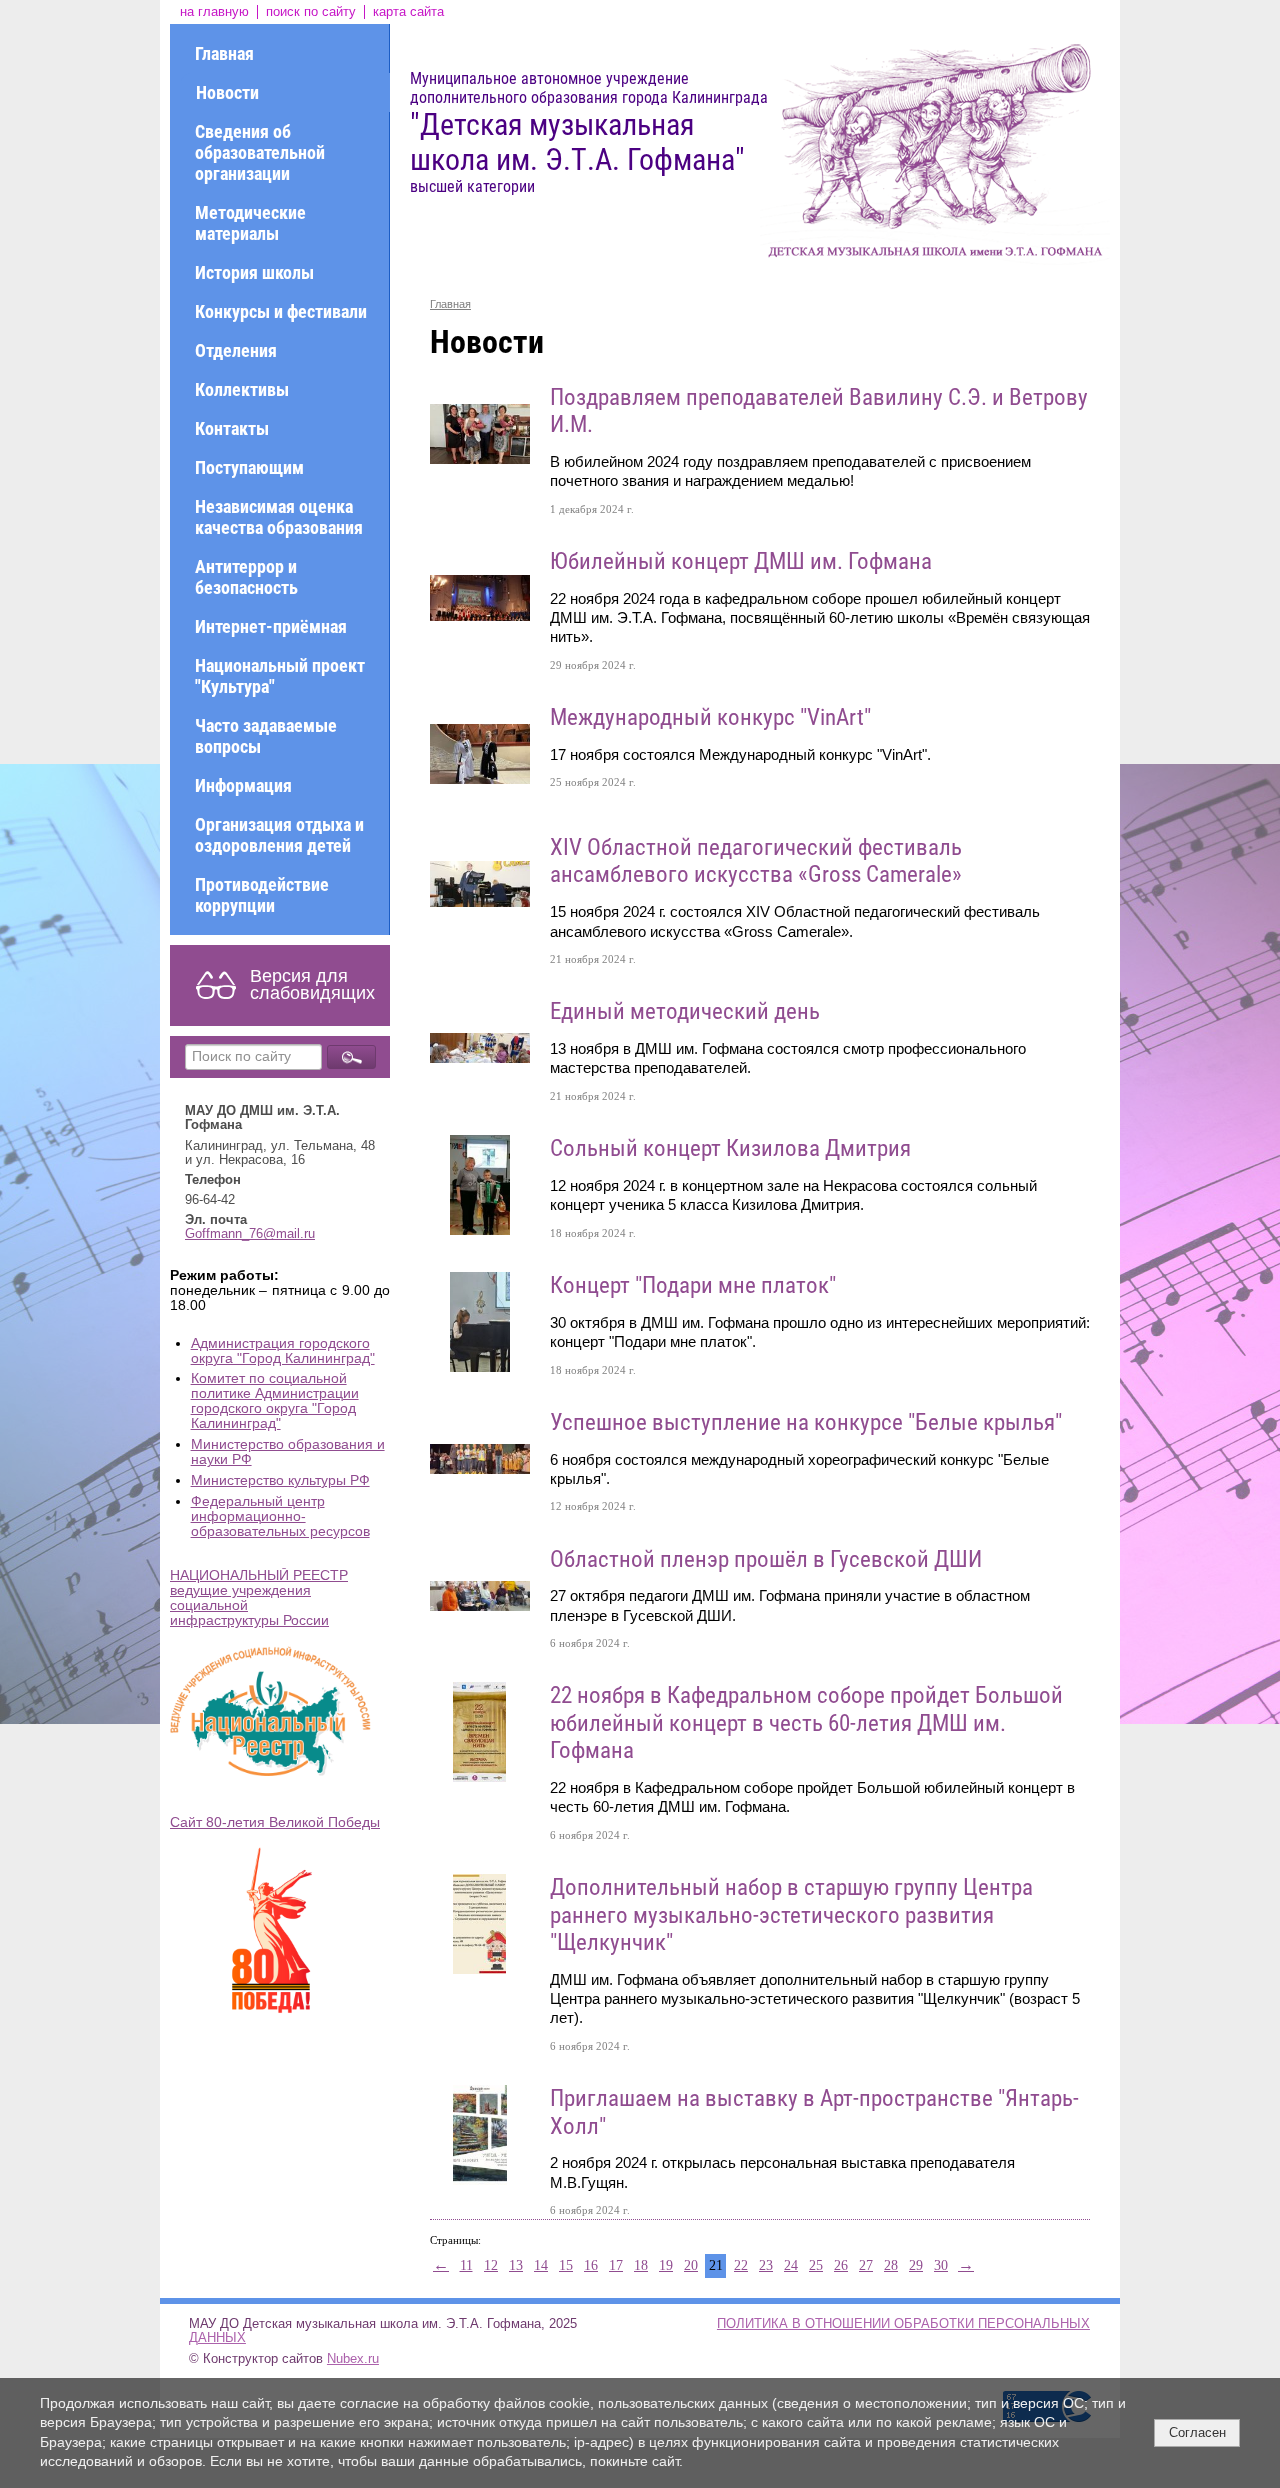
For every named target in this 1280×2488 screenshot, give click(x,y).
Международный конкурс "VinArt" (710, 717)
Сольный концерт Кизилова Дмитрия (730, 1148)
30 (941, 2265)
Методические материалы (250, 223)
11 (466, 2265)
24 (791, 2265)
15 (566, 2265)
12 (491, 2265)
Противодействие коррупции (262, 895)
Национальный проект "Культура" (280, 676)
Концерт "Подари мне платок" (693, 1285)
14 (541, 2265)
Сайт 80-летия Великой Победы (275, 1822)
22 (741, 2265)
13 (516, 2265)
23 (766, 2265)
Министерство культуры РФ (280, 1480)
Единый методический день (685, 1011)
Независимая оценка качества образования (279, 517)
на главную (214, 12)
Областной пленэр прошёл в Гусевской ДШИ (766, 1559)
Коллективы (242, 389)
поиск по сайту (311, 12)
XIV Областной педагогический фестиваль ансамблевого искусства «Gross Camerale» (756, 861)
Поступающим (249, 467)
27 (866, 2265)
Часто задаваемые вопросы (266, 736)
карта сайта (408, 12)
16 (591, 2265)
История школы (254, 272)
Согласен (1197, 2432)
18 (641, 2265)
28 (891, 2265)
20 (691, 2265)
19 (666, 2265)
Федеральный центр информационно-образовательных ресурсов (280, 1516)
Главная (224, 53)
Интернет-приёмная (271, 626)
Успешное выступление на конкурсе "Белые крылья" (806, 1422)
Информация (243, 785)
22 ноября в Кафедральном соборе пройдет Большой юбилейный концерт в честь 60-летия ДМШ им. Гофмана (806, 1723)
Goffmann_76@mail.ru (250, 1234)
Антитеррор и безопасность (246, 577)
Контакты (232, 428)
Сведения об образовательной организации (260, 152)
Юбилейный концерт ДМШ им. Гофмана (741, 561)
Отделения (236, 350)
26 (841, 2265)
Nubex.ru (353, 2359)
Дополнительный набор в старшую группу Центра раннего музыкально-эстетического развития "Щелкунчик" (791, 1915)
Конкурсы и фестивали (281, 311)
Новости (227, 92)
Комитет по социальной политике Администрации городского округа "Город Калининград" (275, 1401)
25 (816, 2265)
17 (616, 2265)
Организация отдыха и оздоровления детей (279, 835)
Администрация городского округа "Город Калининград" (283, 1351)
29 (916, 2265)
